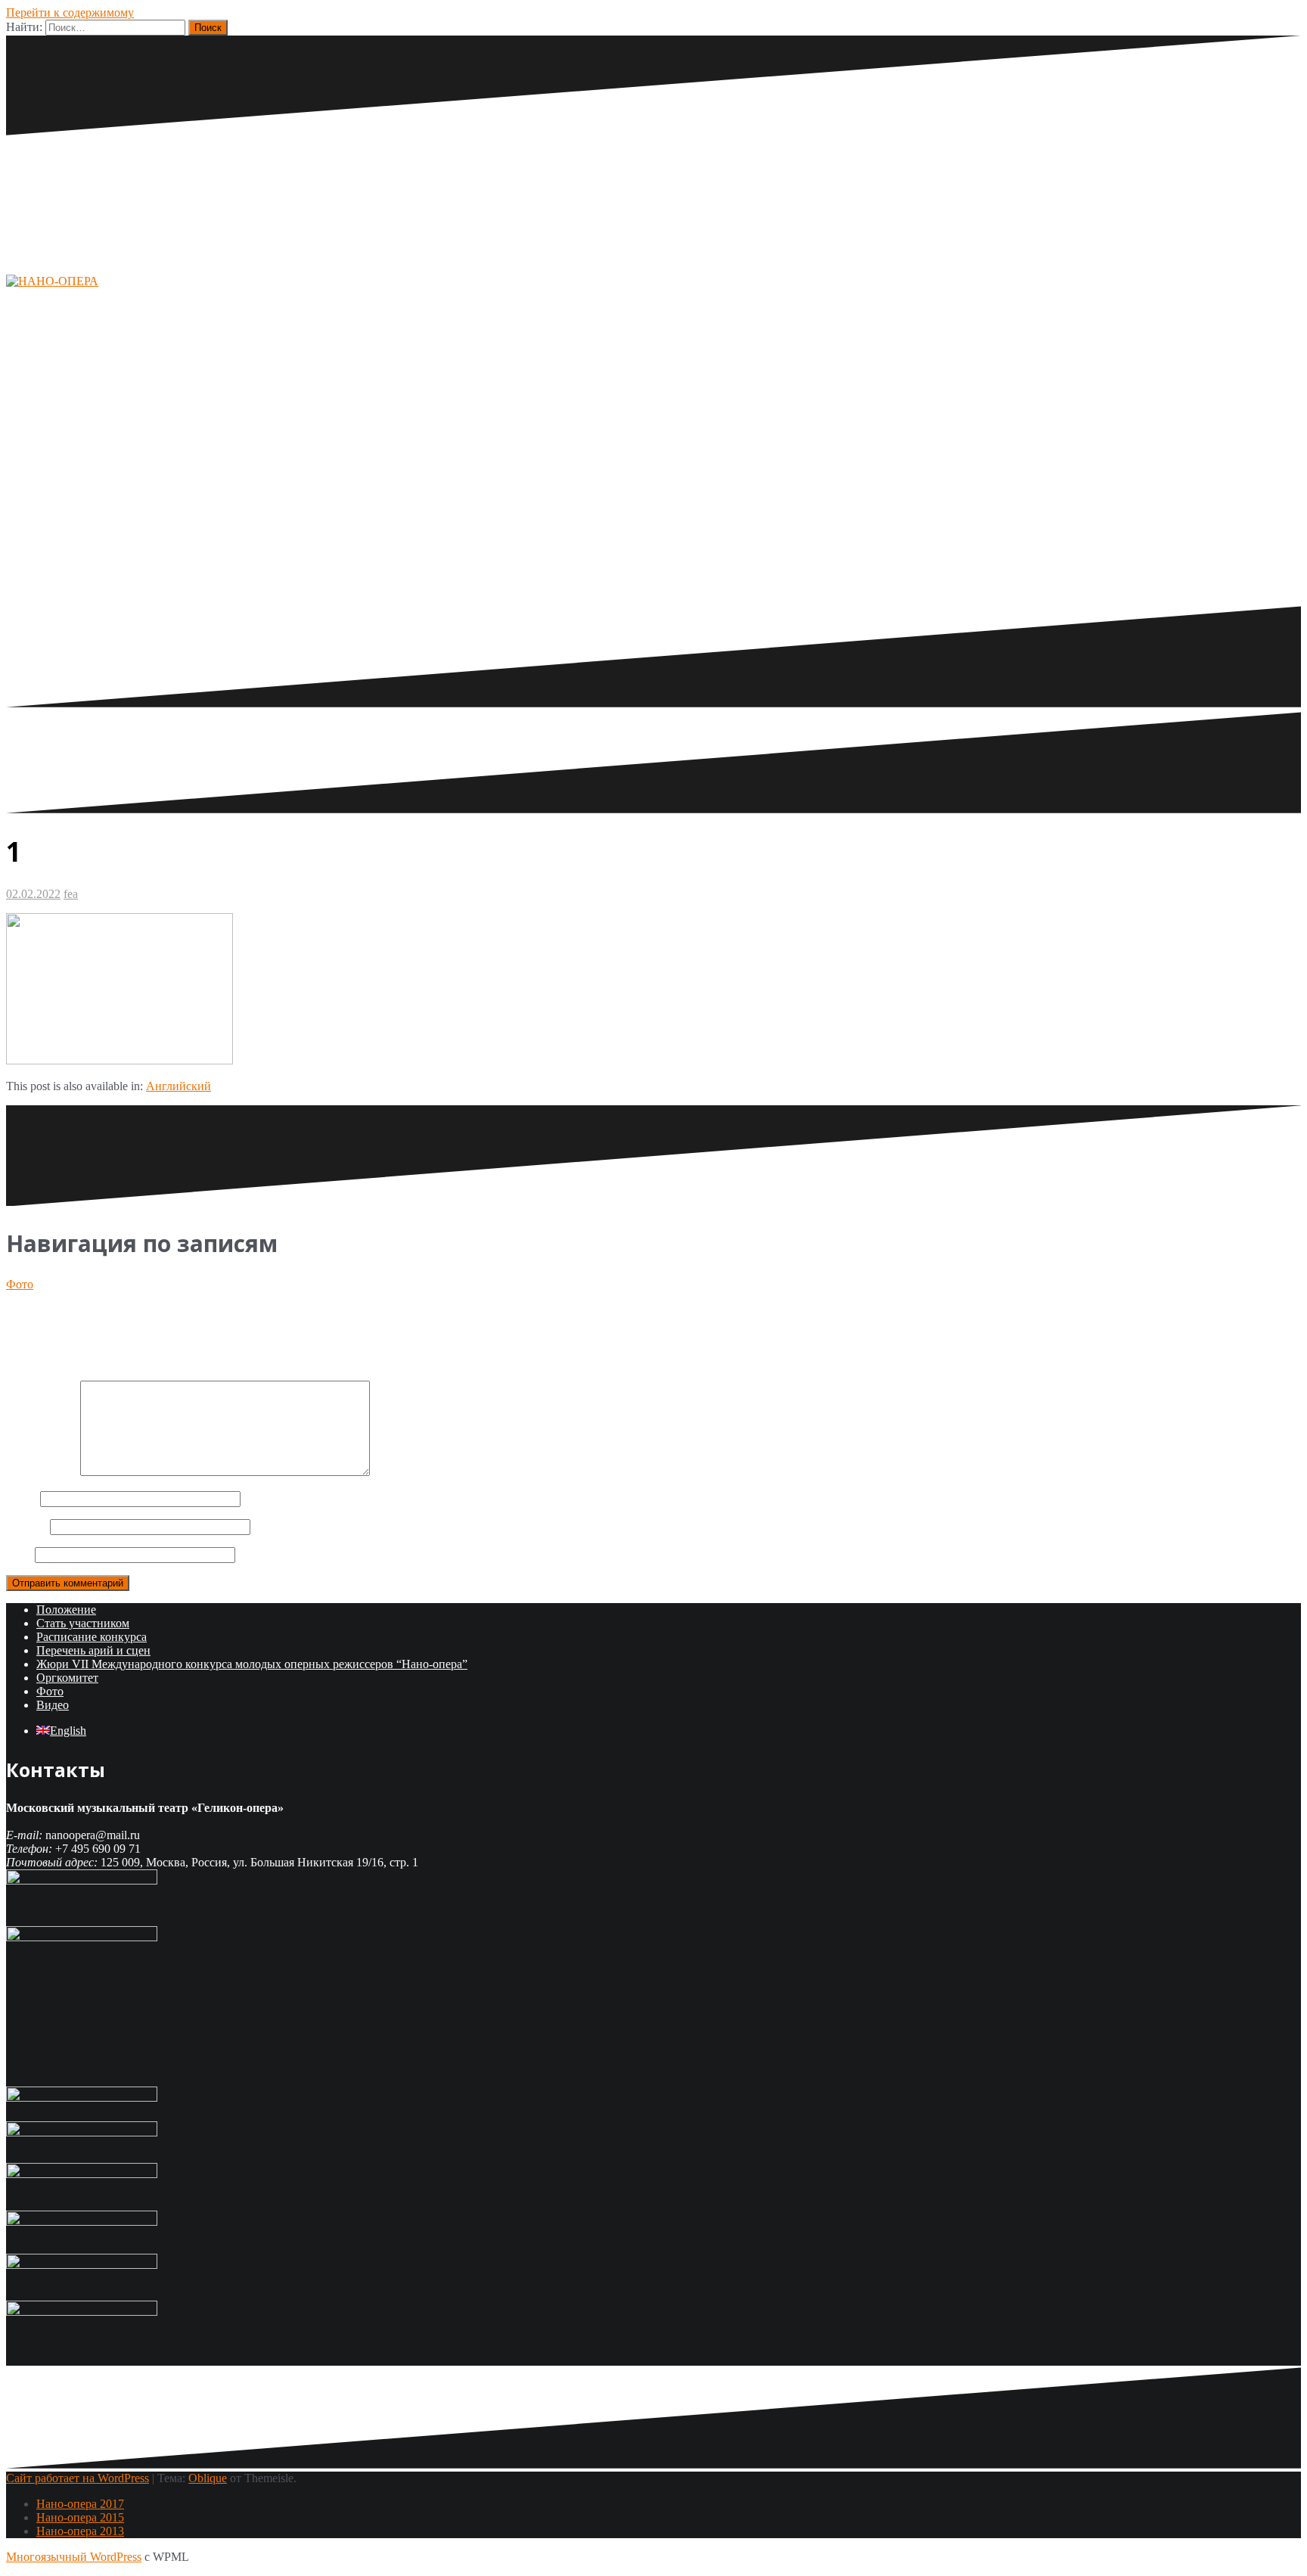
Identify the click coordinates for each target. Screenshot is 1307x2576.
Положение (66, 1610)
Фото (20, 1284)
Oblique (208, 2478)
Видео (53, 1705)
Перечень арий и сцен (93, 1650)
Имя (22, 1498)
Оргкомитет (67, 1678)
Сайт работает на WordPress (78, 2478)
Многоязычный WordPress (74, 2557)
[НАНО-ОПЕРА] (52, 281)
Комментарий (42, 1472)
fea (71, 894)
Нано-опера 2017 (80, 2504)
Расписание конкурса (92, 1637)
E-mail (26, 1526)
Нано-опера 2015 (80, 2517)
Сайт (19, 1554)
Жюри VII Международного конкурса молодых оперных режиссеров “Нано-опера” (252, 1664)
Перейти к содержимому (70, 12)
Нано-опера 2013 (80, 2531)
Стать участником (83, 1623)
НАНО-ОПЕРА (158, 350)
